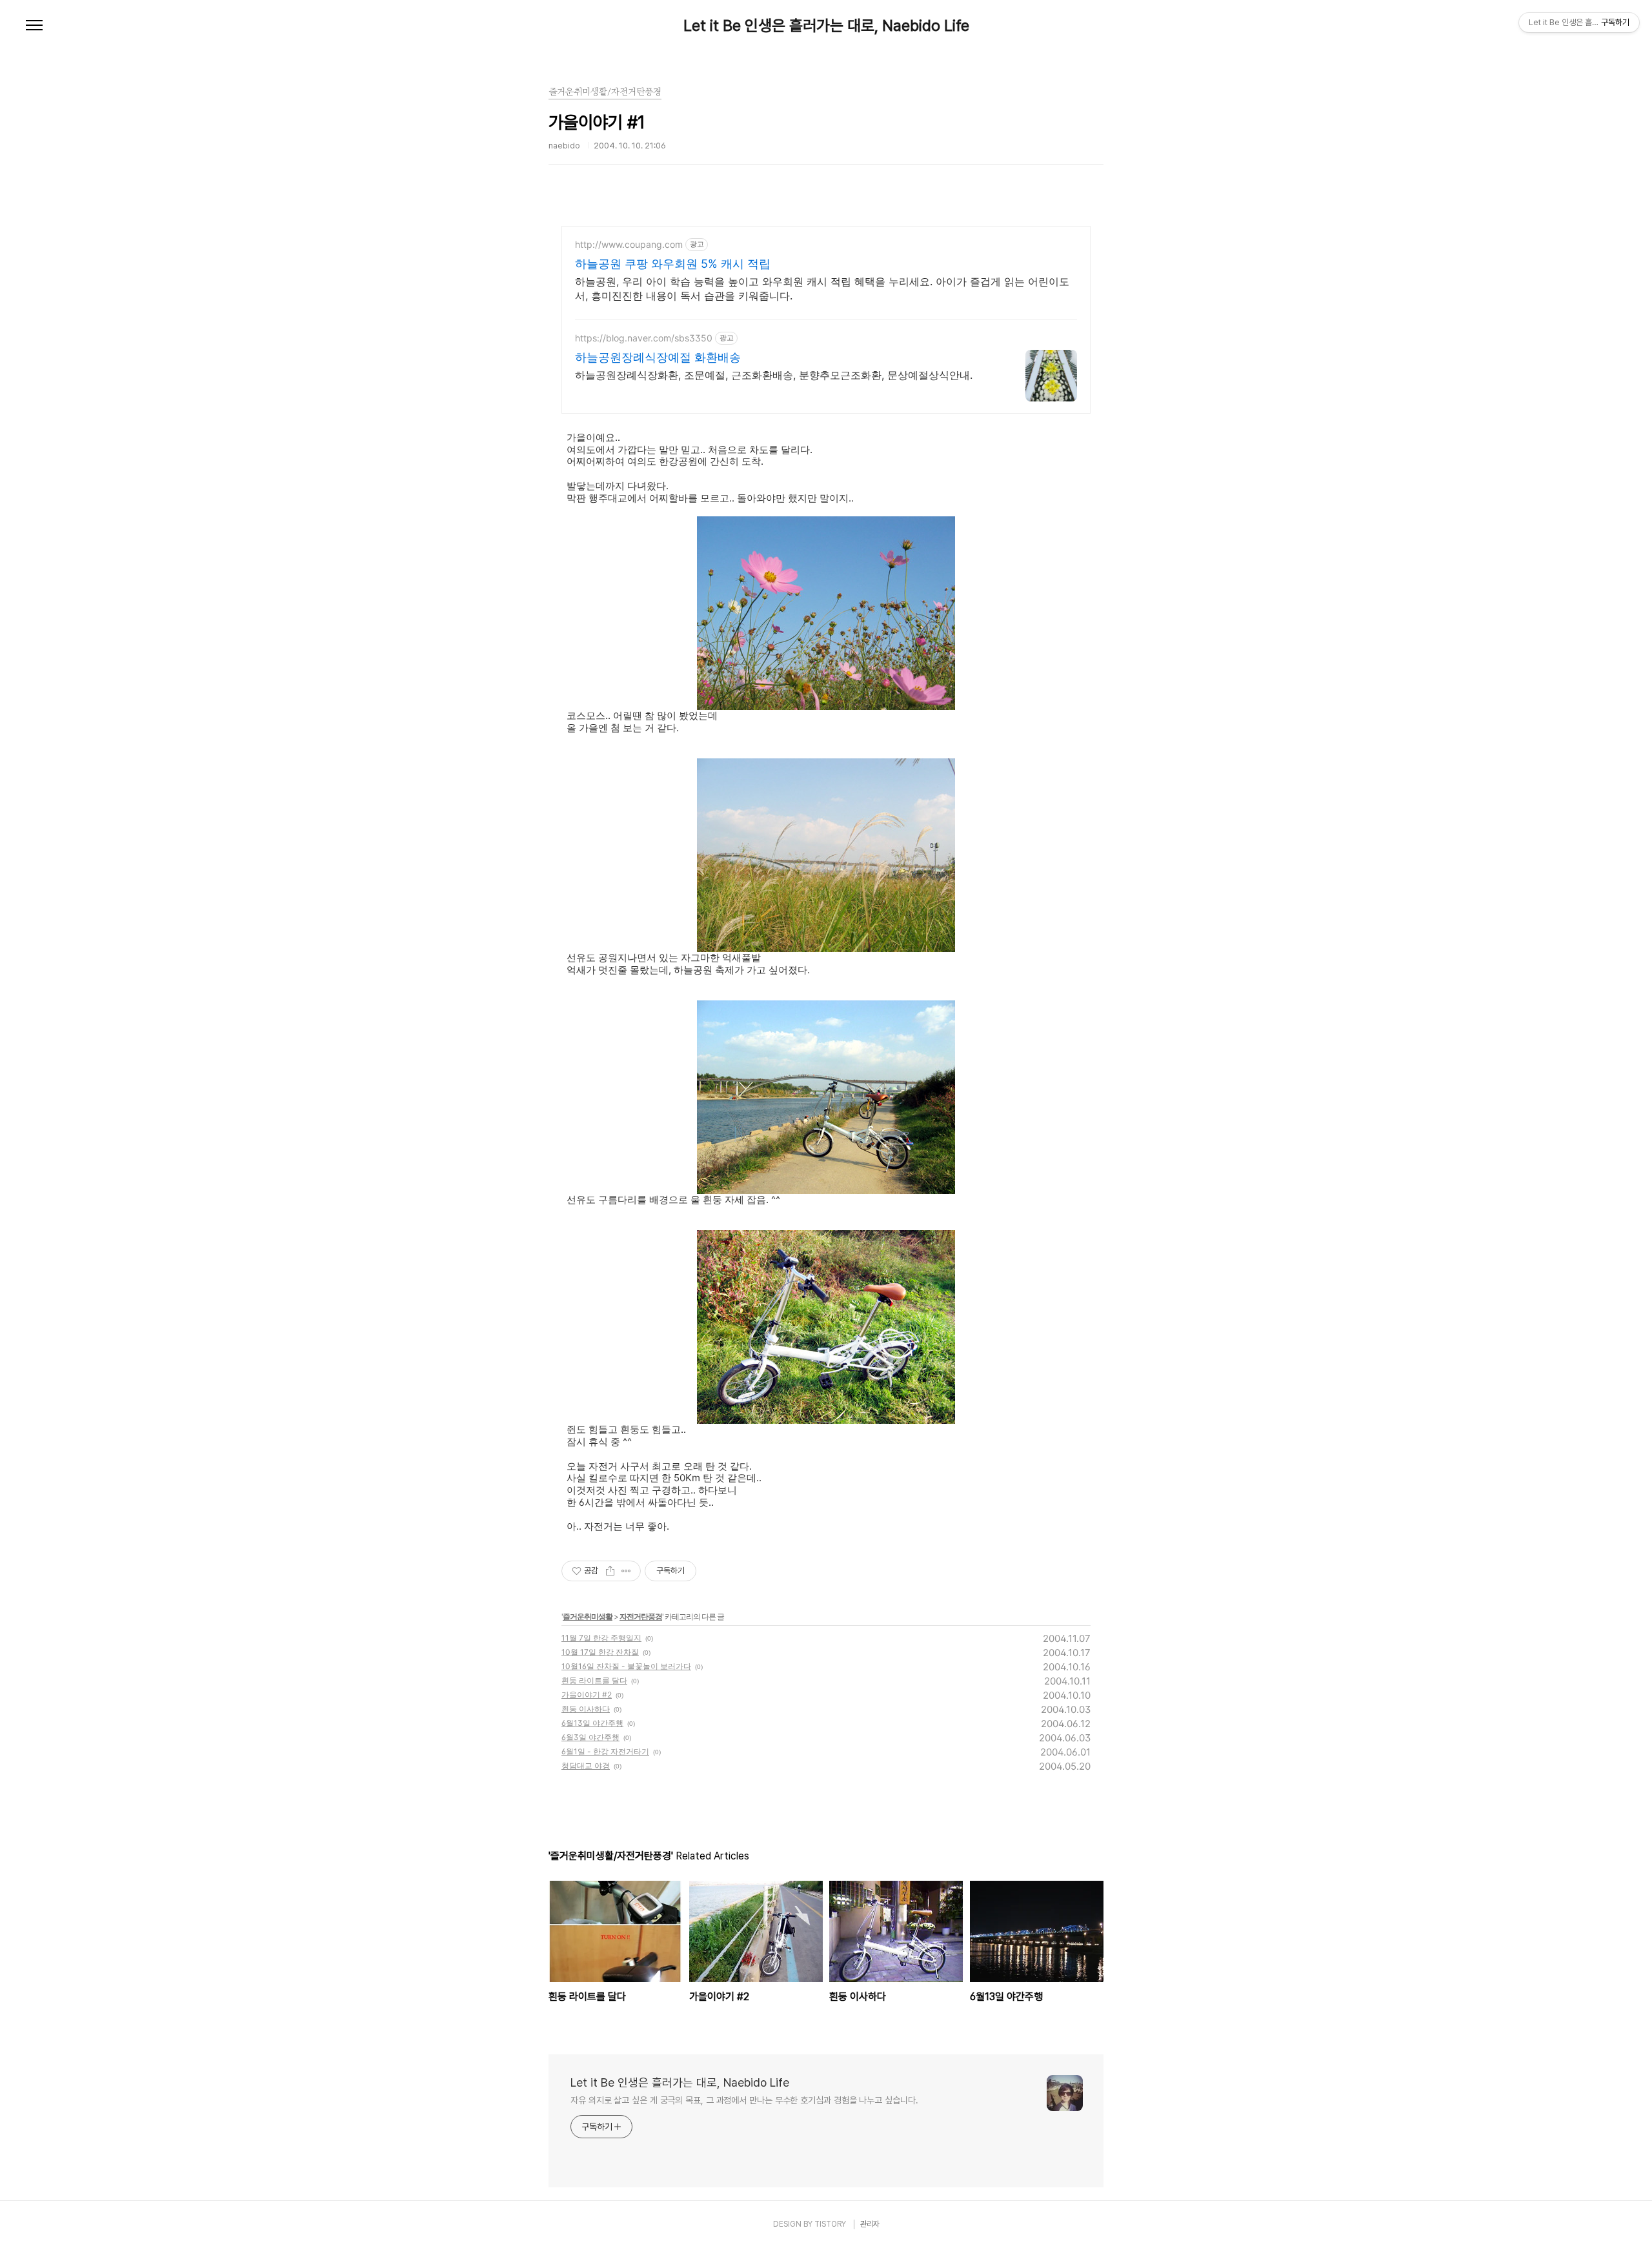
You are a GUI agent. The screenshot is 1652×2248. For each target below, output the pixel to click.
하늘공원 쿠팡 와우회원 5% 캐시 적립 (673, 264)
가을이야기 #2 (587, 1695)
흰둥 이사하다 (586, 1709)
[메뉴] (34, 26)
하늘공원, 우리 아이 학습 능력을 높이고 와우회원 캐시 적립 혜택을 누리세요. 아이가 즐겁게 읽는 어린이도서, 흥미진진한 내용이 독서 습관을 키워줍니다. (822, 289)
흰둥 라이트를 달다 (594, 1680)
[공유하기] (610, 1571)
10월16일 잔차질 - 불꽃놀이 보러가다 (626, 1666)
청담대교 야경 (586, 1766)
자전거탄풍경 (641, 1616)
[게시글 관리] (626, 1571)
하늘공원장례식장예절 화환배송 (658, 357)
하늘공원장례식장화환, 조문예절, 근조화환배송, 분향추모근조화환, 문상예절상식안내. (774, 375)
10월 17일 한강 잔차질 (600, 1652)
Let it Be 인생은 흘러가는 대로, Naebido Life (826, 26)
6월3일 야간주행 (590, 1737)
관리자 (870, 2224)
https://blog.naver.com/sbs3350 (644, 338)
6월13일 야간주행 (592, 1723)
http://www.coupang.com (629, 244)
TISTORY (830, 2224)
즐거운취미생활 (588, 1616)
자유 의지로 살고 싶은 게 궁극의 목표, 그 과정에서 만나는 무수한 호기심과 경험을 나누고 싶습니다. (744, 2100)
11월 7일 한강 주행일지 (601, 1638)
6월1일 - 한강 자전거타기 (605, 1751)
